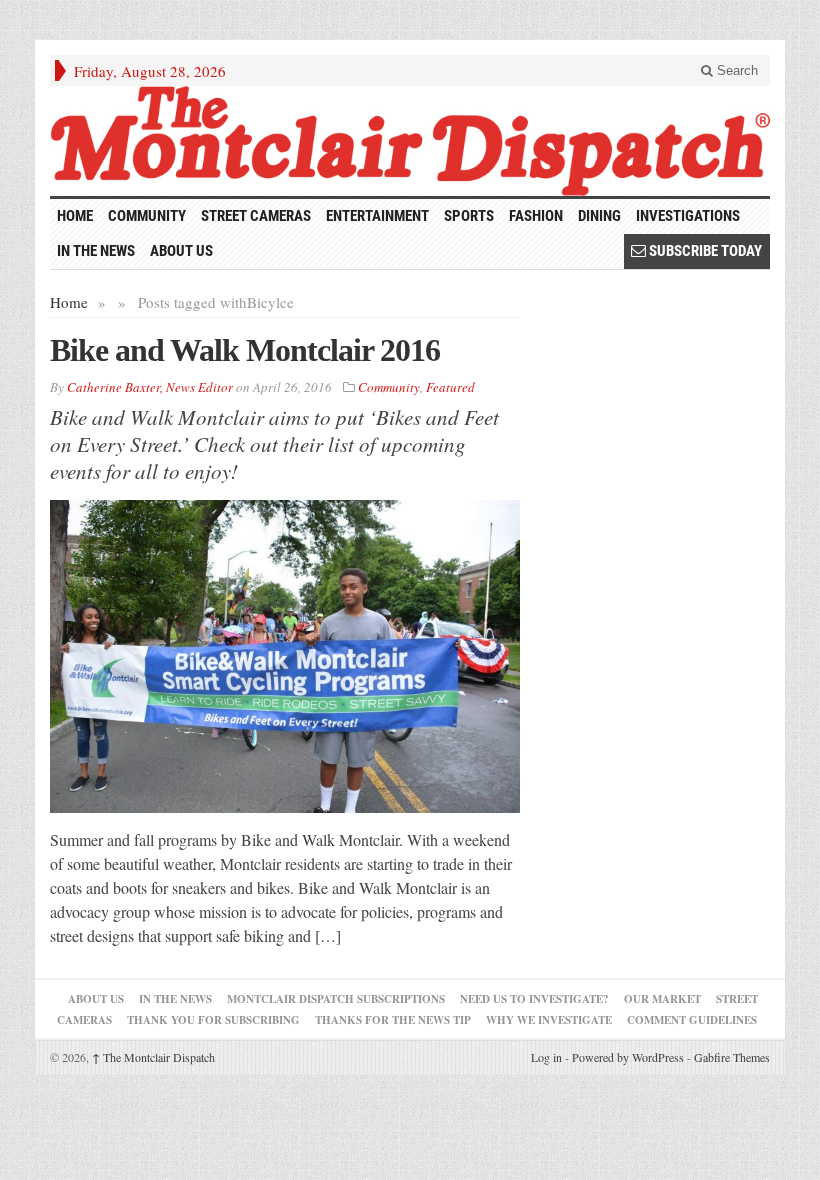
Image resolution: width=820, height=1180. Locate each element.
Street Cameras (256, 216)
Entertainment (377, 216)
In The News (175, 999)
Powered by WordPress (628, 1057)
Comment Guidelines (692, 1020)
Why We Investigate (549, 1020)
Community (147, 216)
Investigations (688, 216)
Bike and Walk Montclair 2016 (245, 350)
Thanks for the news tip (393, 1020)
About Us (181, 251)
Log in (546, 1057)
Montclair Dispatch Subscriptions (336, 999)
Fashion (536, 216)
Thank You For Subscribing (213, 1020)
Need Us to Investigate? (534, 999)
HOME (75, 216)
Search (735, 70)
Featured (450, 387)
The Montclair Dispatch (153, 1057)
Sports (469, 216)
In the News (96, 251)
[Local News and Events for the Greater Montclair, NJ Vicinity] (410, 141)
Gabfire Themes (732, 1057)
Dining (599, 216)
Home (69, 302)
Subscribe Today (704, 251)
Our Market (662, 999)
